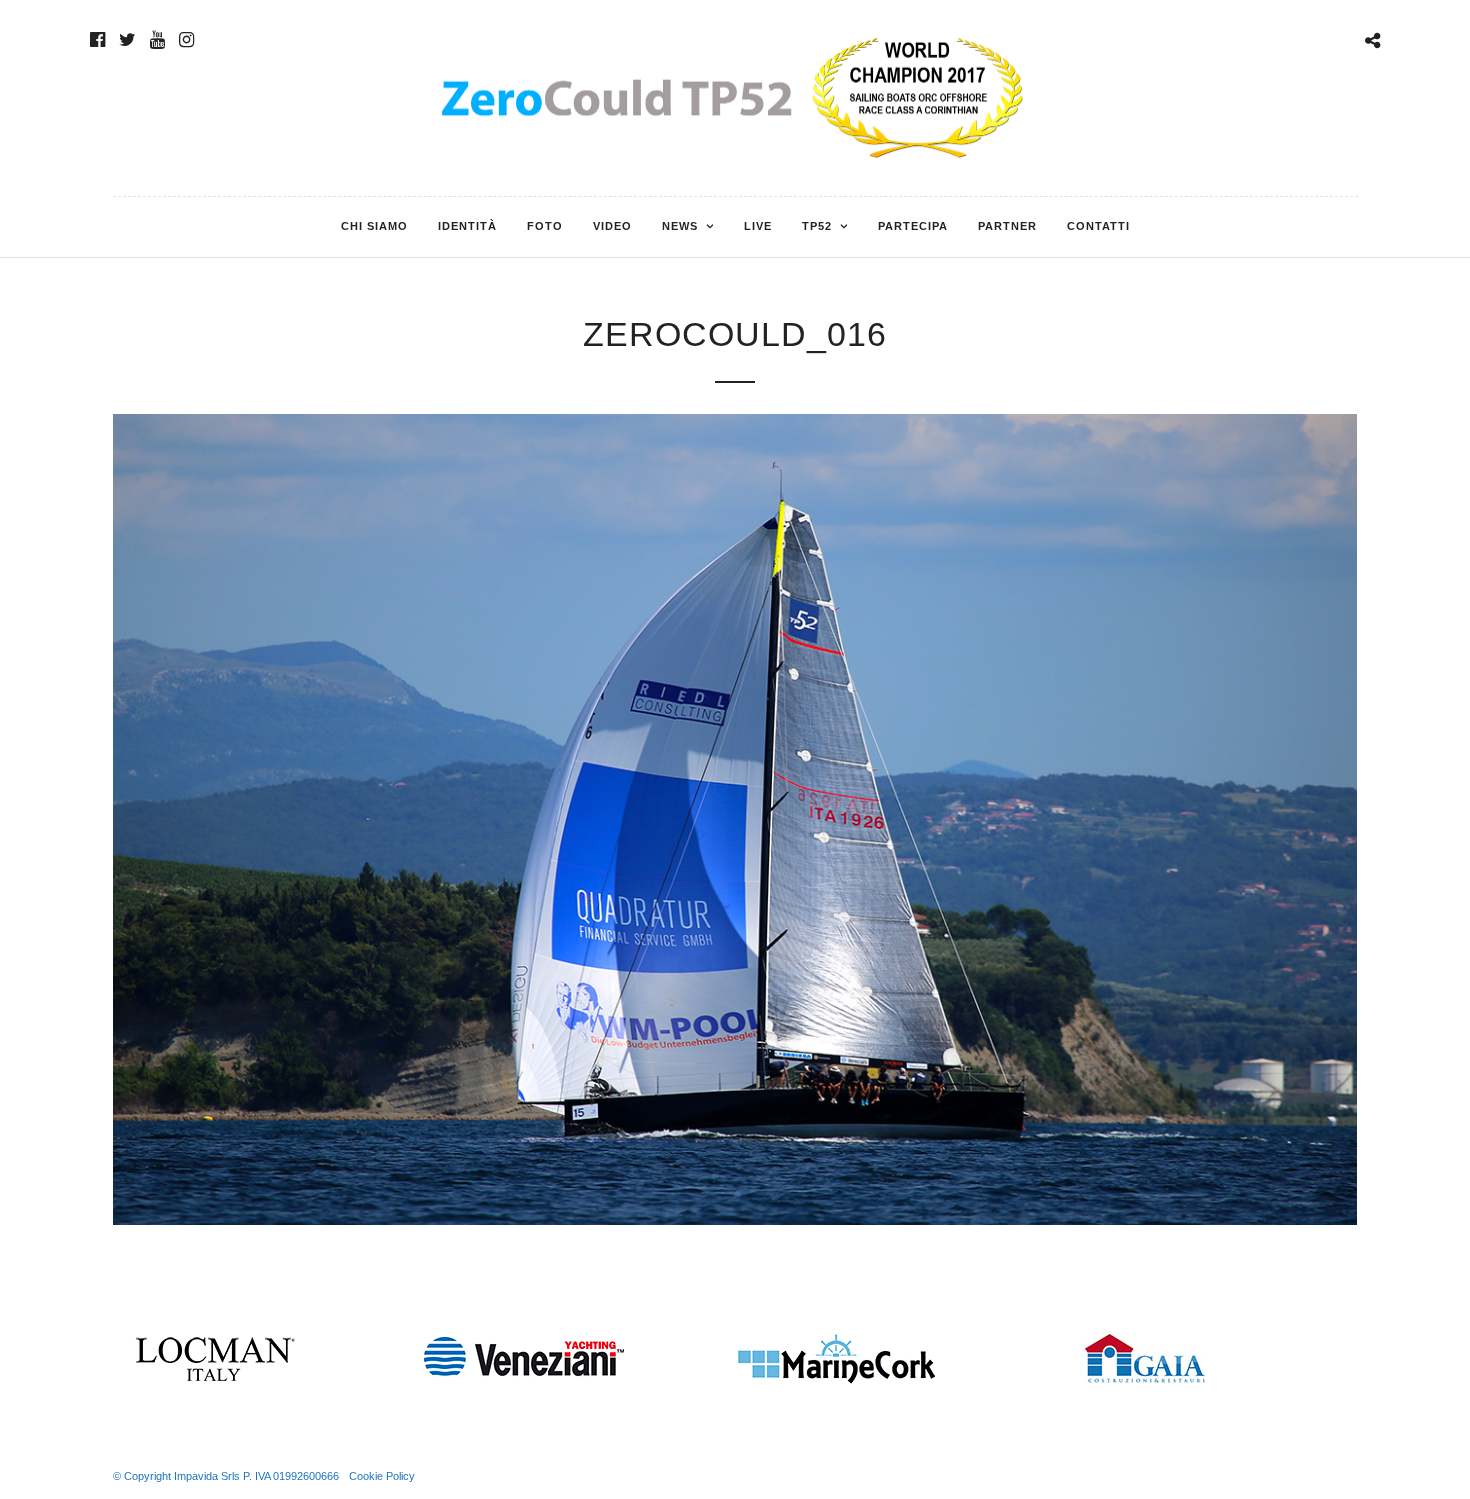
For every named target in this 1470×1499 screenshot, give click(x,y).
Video (612, 226)
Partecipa (913, 226)
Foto (545, 226)
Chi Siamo (374, 226)
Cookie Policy (382, 1476)
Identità (467, 226)
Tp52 (817, 226)
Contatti (1098, 226)
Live (758, 226)
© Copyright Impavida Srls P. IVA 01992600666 (226, 1476)
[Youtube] (157, 40)
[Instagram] (186, 40)
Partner (1007, 226)
